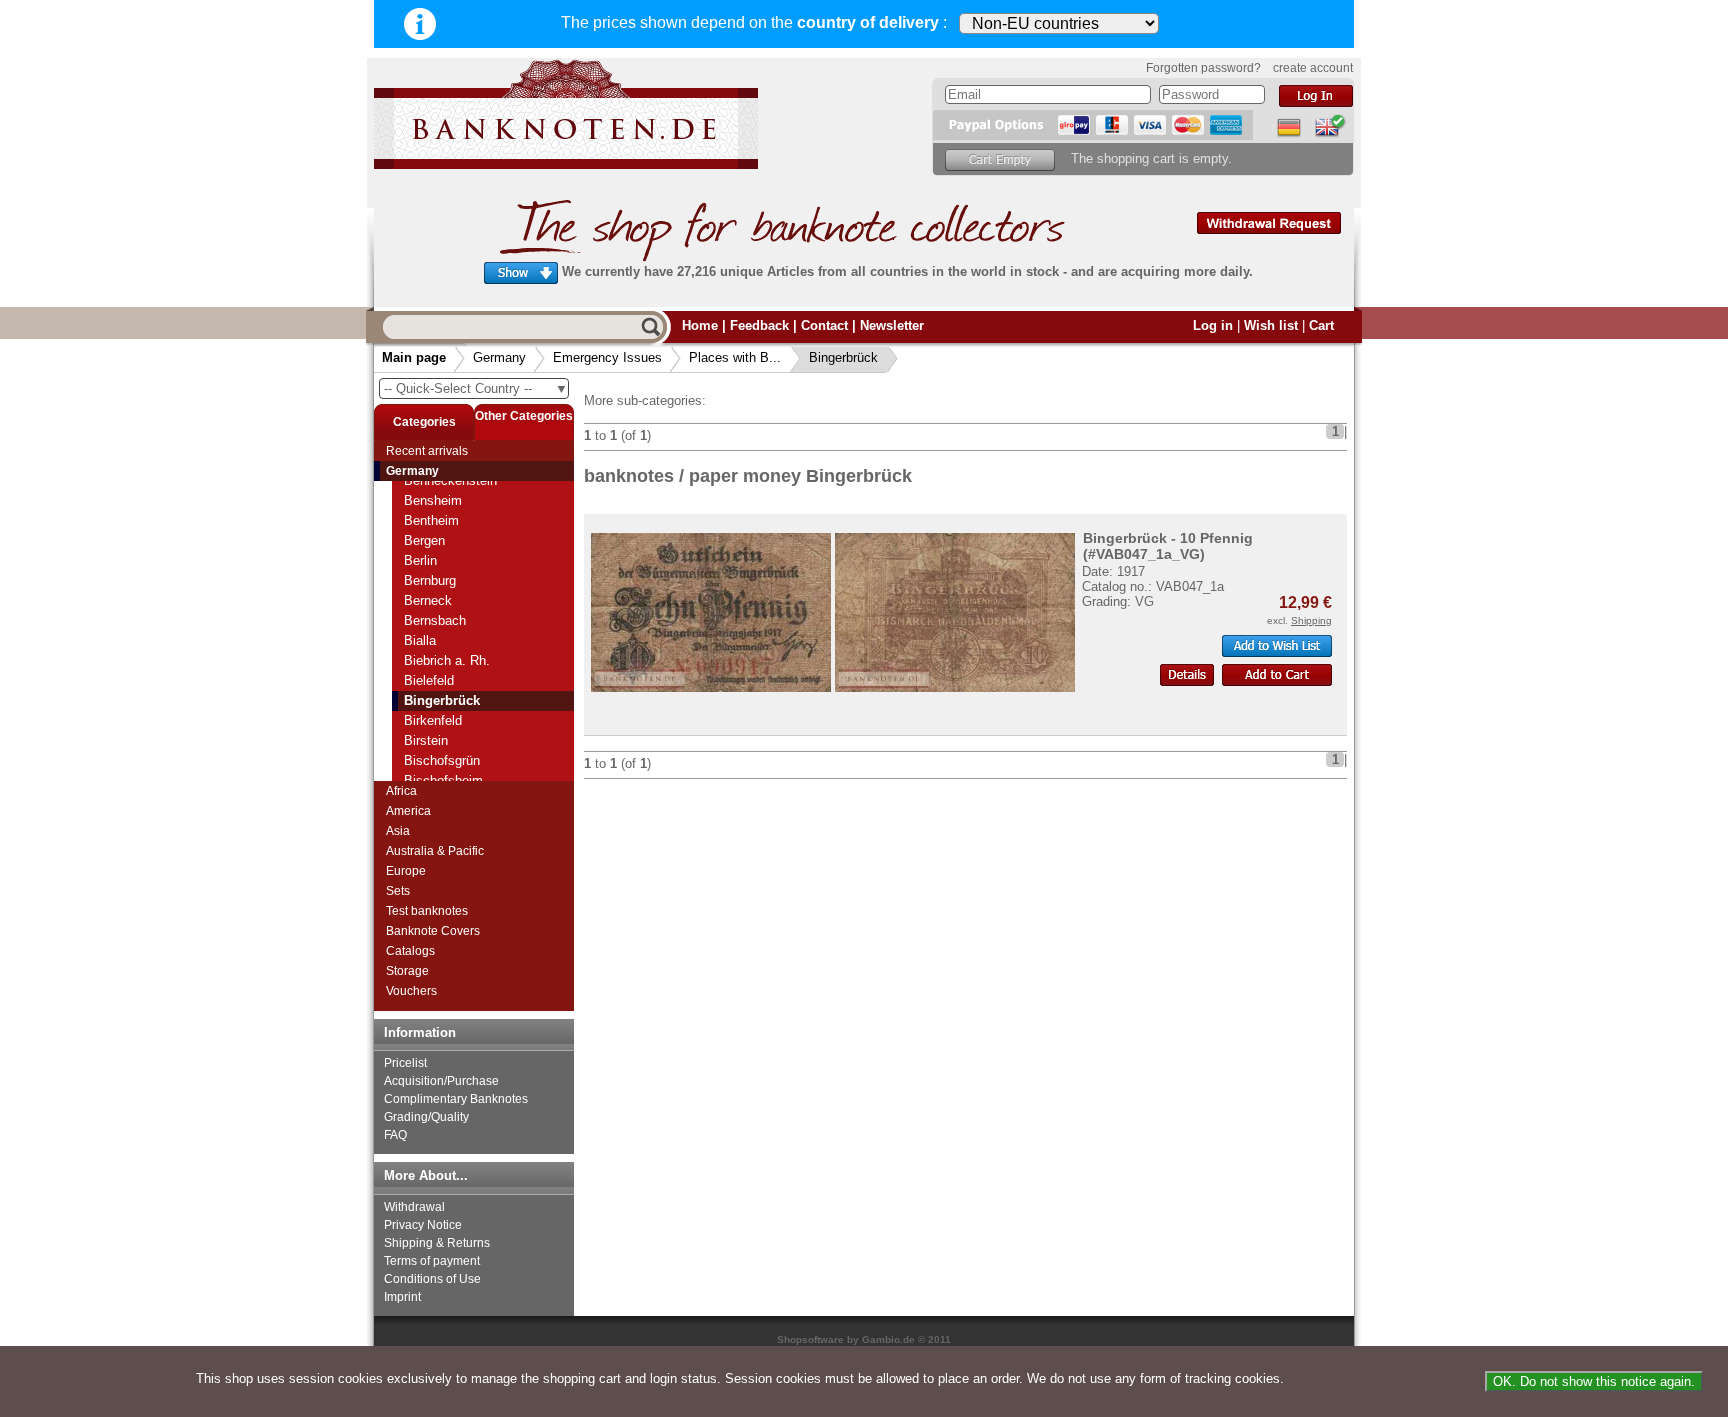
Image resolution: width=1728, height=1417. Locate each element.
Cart (1321, 325)
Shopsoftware (810, 1339)
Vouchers (411, 991)
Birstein (426, 740)
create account (1313, 68)
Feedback (759, 325)
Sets (398, 891)
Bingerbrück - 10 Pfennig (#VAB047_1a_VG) (1168, 546)
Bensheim (433, 500)
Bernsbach (435, 620)
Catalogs (410, 951)
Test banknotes (427, 911)
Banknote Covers (433, 931)
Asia (398, 831)
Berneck (428, 600)
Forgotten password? (1203, 68)
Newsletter (892, 325)
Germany (499, 357)
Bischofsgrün (442, 760)
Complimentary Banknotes (456, 1099)
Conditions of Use (432, 1279)
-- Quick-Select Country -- (476, 388)
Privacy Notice (423, 1225)
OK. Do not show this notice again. (1594, 1381)
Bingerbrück (843, 357)
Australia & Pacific (435, 851)
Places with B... (735, 357)
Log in (1213, 325)
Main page (414, 357)
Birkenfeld (433, 720)
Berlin (420, 560)
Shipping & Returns (437, 1243)
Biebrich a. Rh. (447, 660)
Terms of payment (432, 1261)
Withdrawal (414, 1207)
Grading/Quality (426, 1117)
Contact (824, 325)
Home (700, 325)
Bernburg (430, 580)
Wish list (1271, 325)
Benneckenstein (450, 480)
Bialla (420, 640)
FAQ (395, 1135)
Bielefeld (429, 680)
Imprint (402, 1297)
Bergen (424, 540)
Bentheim (431, 520)
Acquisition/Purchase (441, 1081)
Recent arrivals (427, 451)
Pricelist (405, 1063)
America (408, 811)
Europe (406, 871)
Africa (401, 791)
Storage (407, 971)
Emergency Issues (607, 357)
